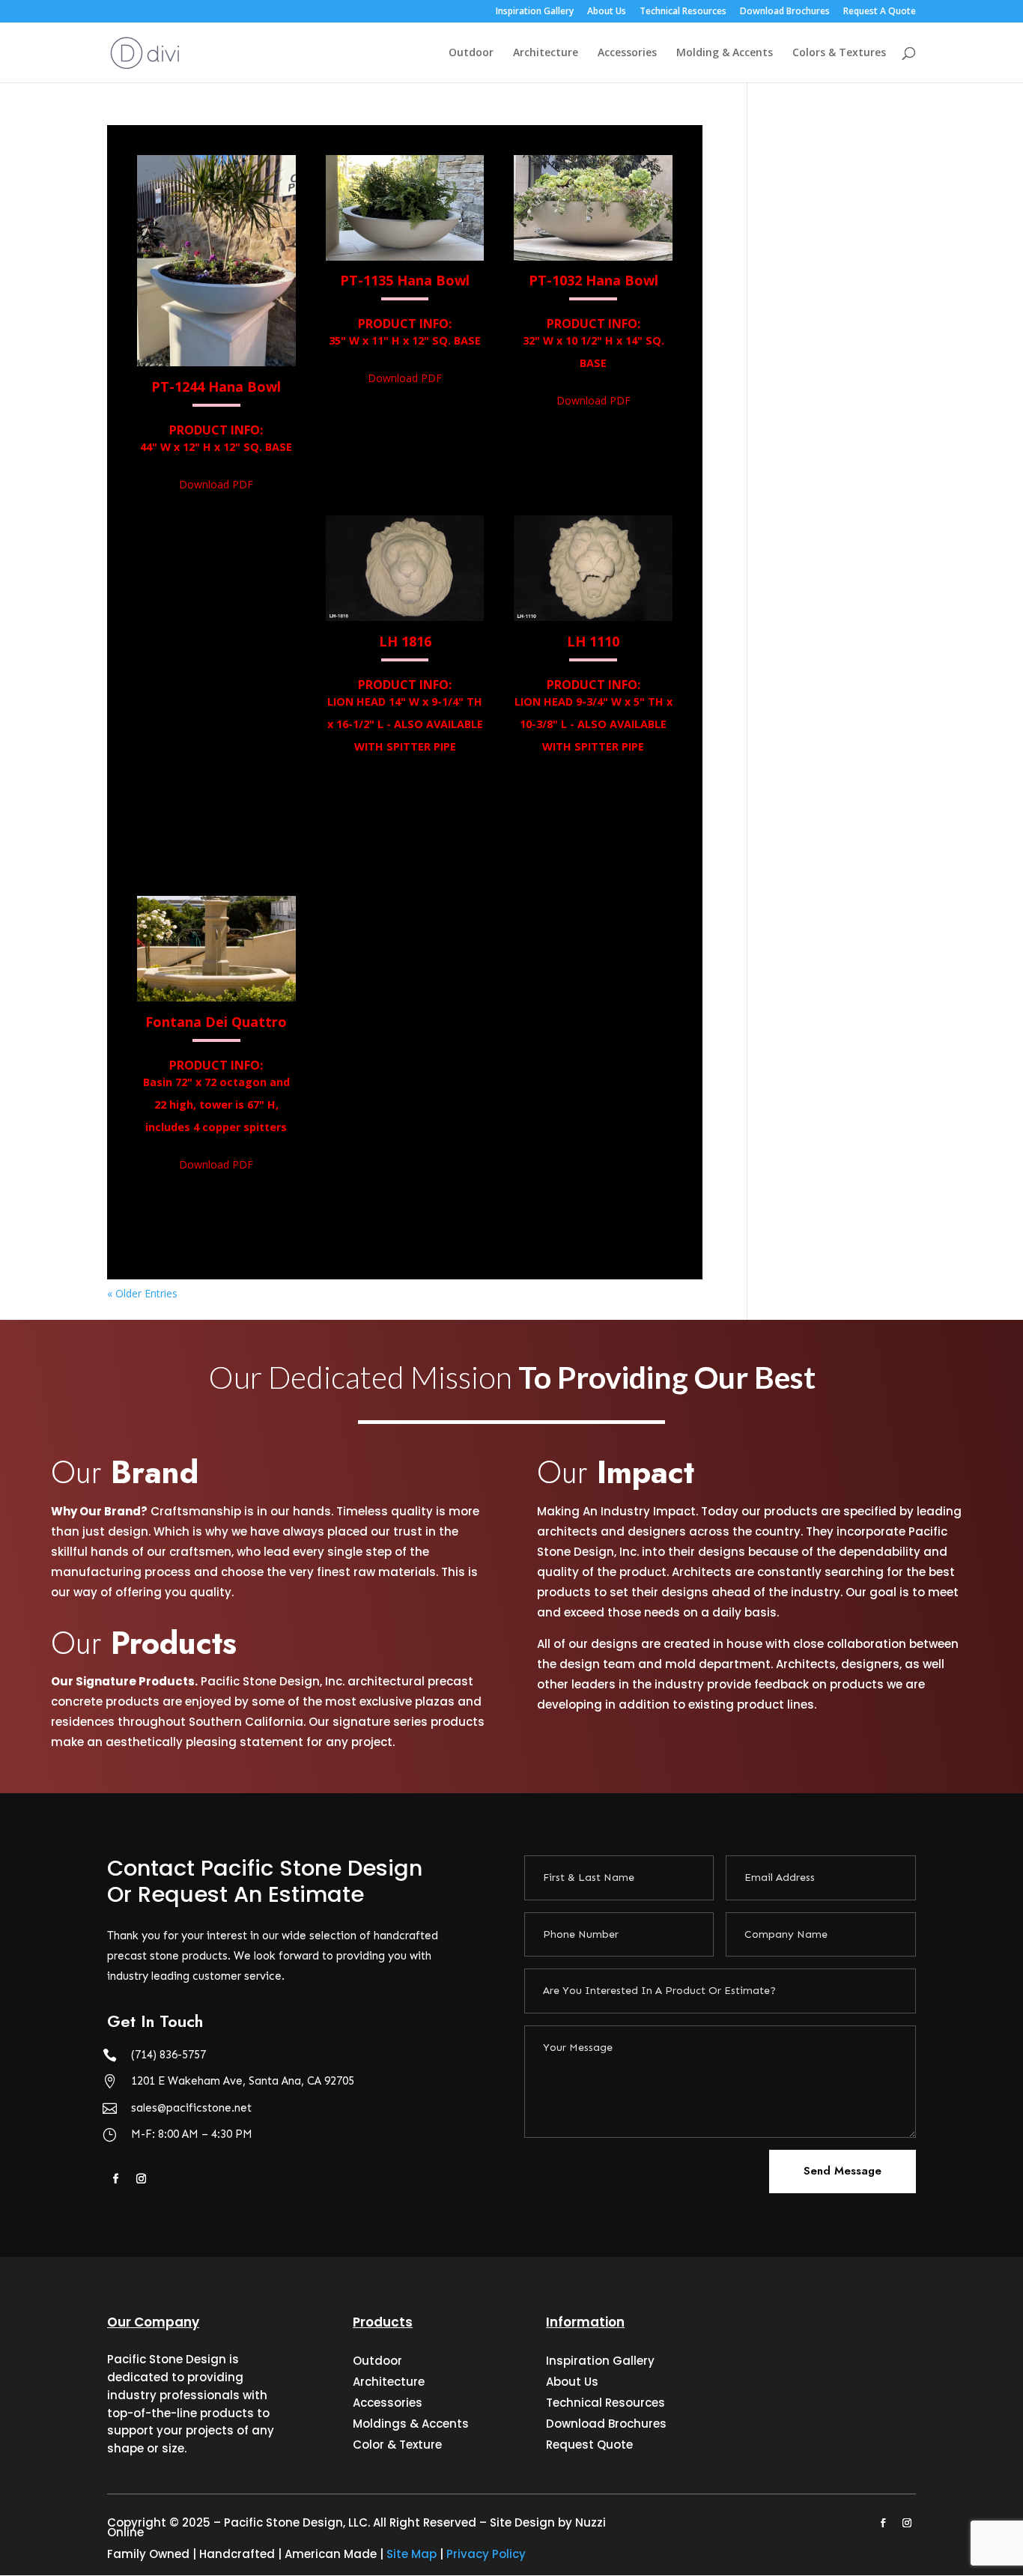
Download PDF (216, 484)
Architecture (546, 53)
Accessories (627, 53)
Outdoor (471, 53)
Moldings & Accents (411, 2424)
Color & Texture (397, 2445)
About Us (607, 12)
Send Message (843, 2171)
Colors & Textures (839, 53)
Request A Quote (880, 12)
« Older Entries (142, 1293)
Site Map (412, 2554)
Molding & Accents (725, 53)
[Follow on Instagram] (141, 2179)
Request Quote (589, 2445)
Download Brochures (785, 12)
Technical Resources (683, 12)
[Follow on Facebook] (115, 2179)
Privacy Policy (486, 2554)
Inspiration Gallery (535, 12)
